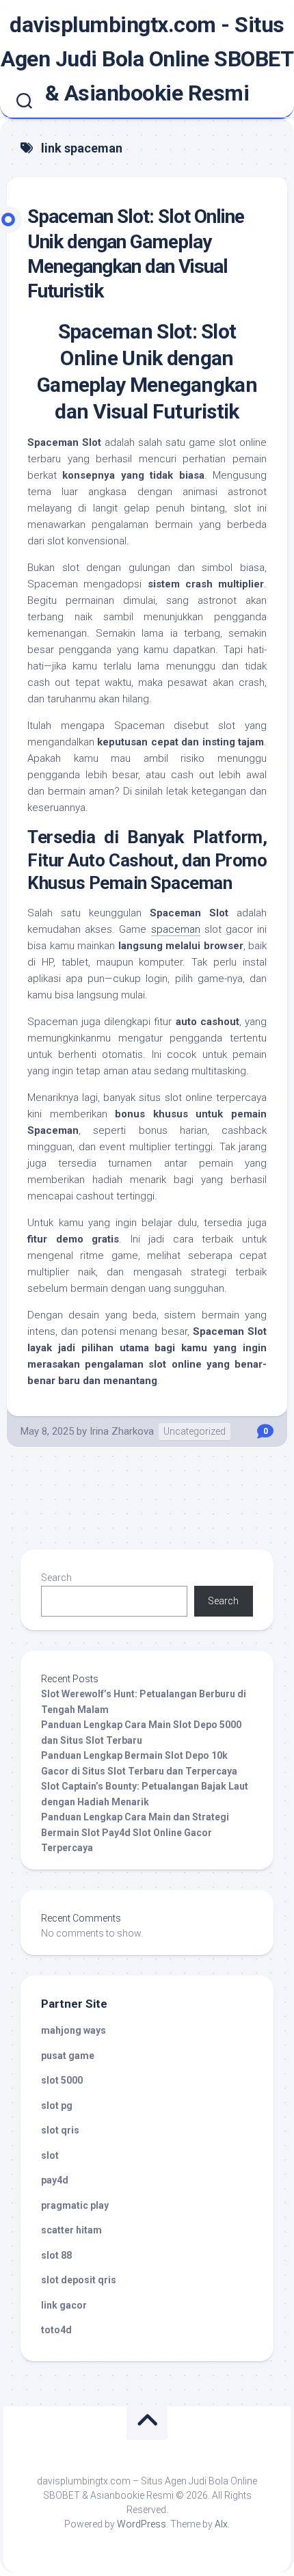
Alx (221, 2524)
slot (50, 2155)
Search (56, 1578)
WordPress (142, 2524)
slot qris (60, 2130)
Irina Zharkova (122, 1431)
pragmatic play (75, 2205)
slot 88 (56, 2255)
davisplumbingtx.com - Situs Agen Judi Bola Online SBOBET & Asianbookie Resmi (147, 59)
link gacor (64, 2305)
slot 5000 (62, 2080)
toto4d (56, 2330)
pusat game (68, 2056)
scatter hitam (71, 2230)
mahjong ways (73, 2030)
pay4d (55, 2180)
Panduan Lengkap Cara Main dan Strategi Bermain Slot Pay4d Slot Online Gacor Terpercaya (135, 1832)
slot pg (57, 2106)
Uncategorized (195, 1431)
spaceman (176, 929)
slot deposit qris (79, 2280)
